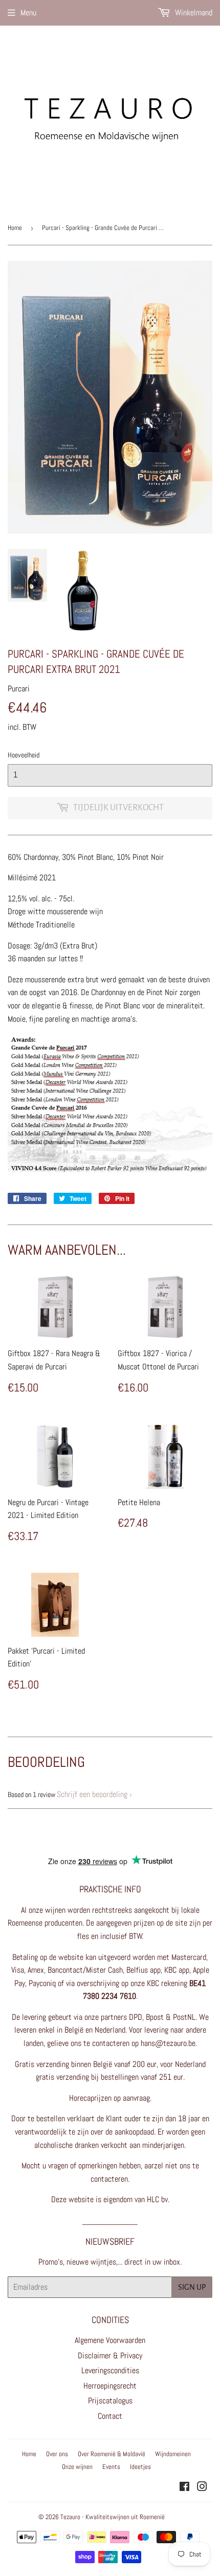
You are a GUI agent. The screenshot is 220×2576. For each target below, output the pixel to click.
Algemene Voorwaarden (110, 2340)
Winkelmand (193, 13)
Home (15, 228)
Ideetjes (140, 2467)
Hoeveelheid (24, 755)
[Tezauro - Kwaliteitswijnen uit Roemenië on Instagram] (202, 2488)
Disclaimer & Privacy (110, 2356)
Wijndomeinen (173, 2454)
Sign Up (192, 2287)
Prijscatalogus (110, 2401)
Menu (28, 13)
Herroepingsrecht (110, 2386)
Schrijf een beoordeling (92, 1794)
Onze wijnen (77, 2467)
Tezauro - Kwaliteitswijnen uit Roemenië (113, 2517)
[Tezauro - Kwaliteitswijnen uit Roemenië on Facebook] (184, 2488)
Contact (110, 2416)
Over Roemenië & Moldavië (112, 2454)
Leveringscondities (110, 2370)
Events (111, 2467)
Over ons (57, 2454)
